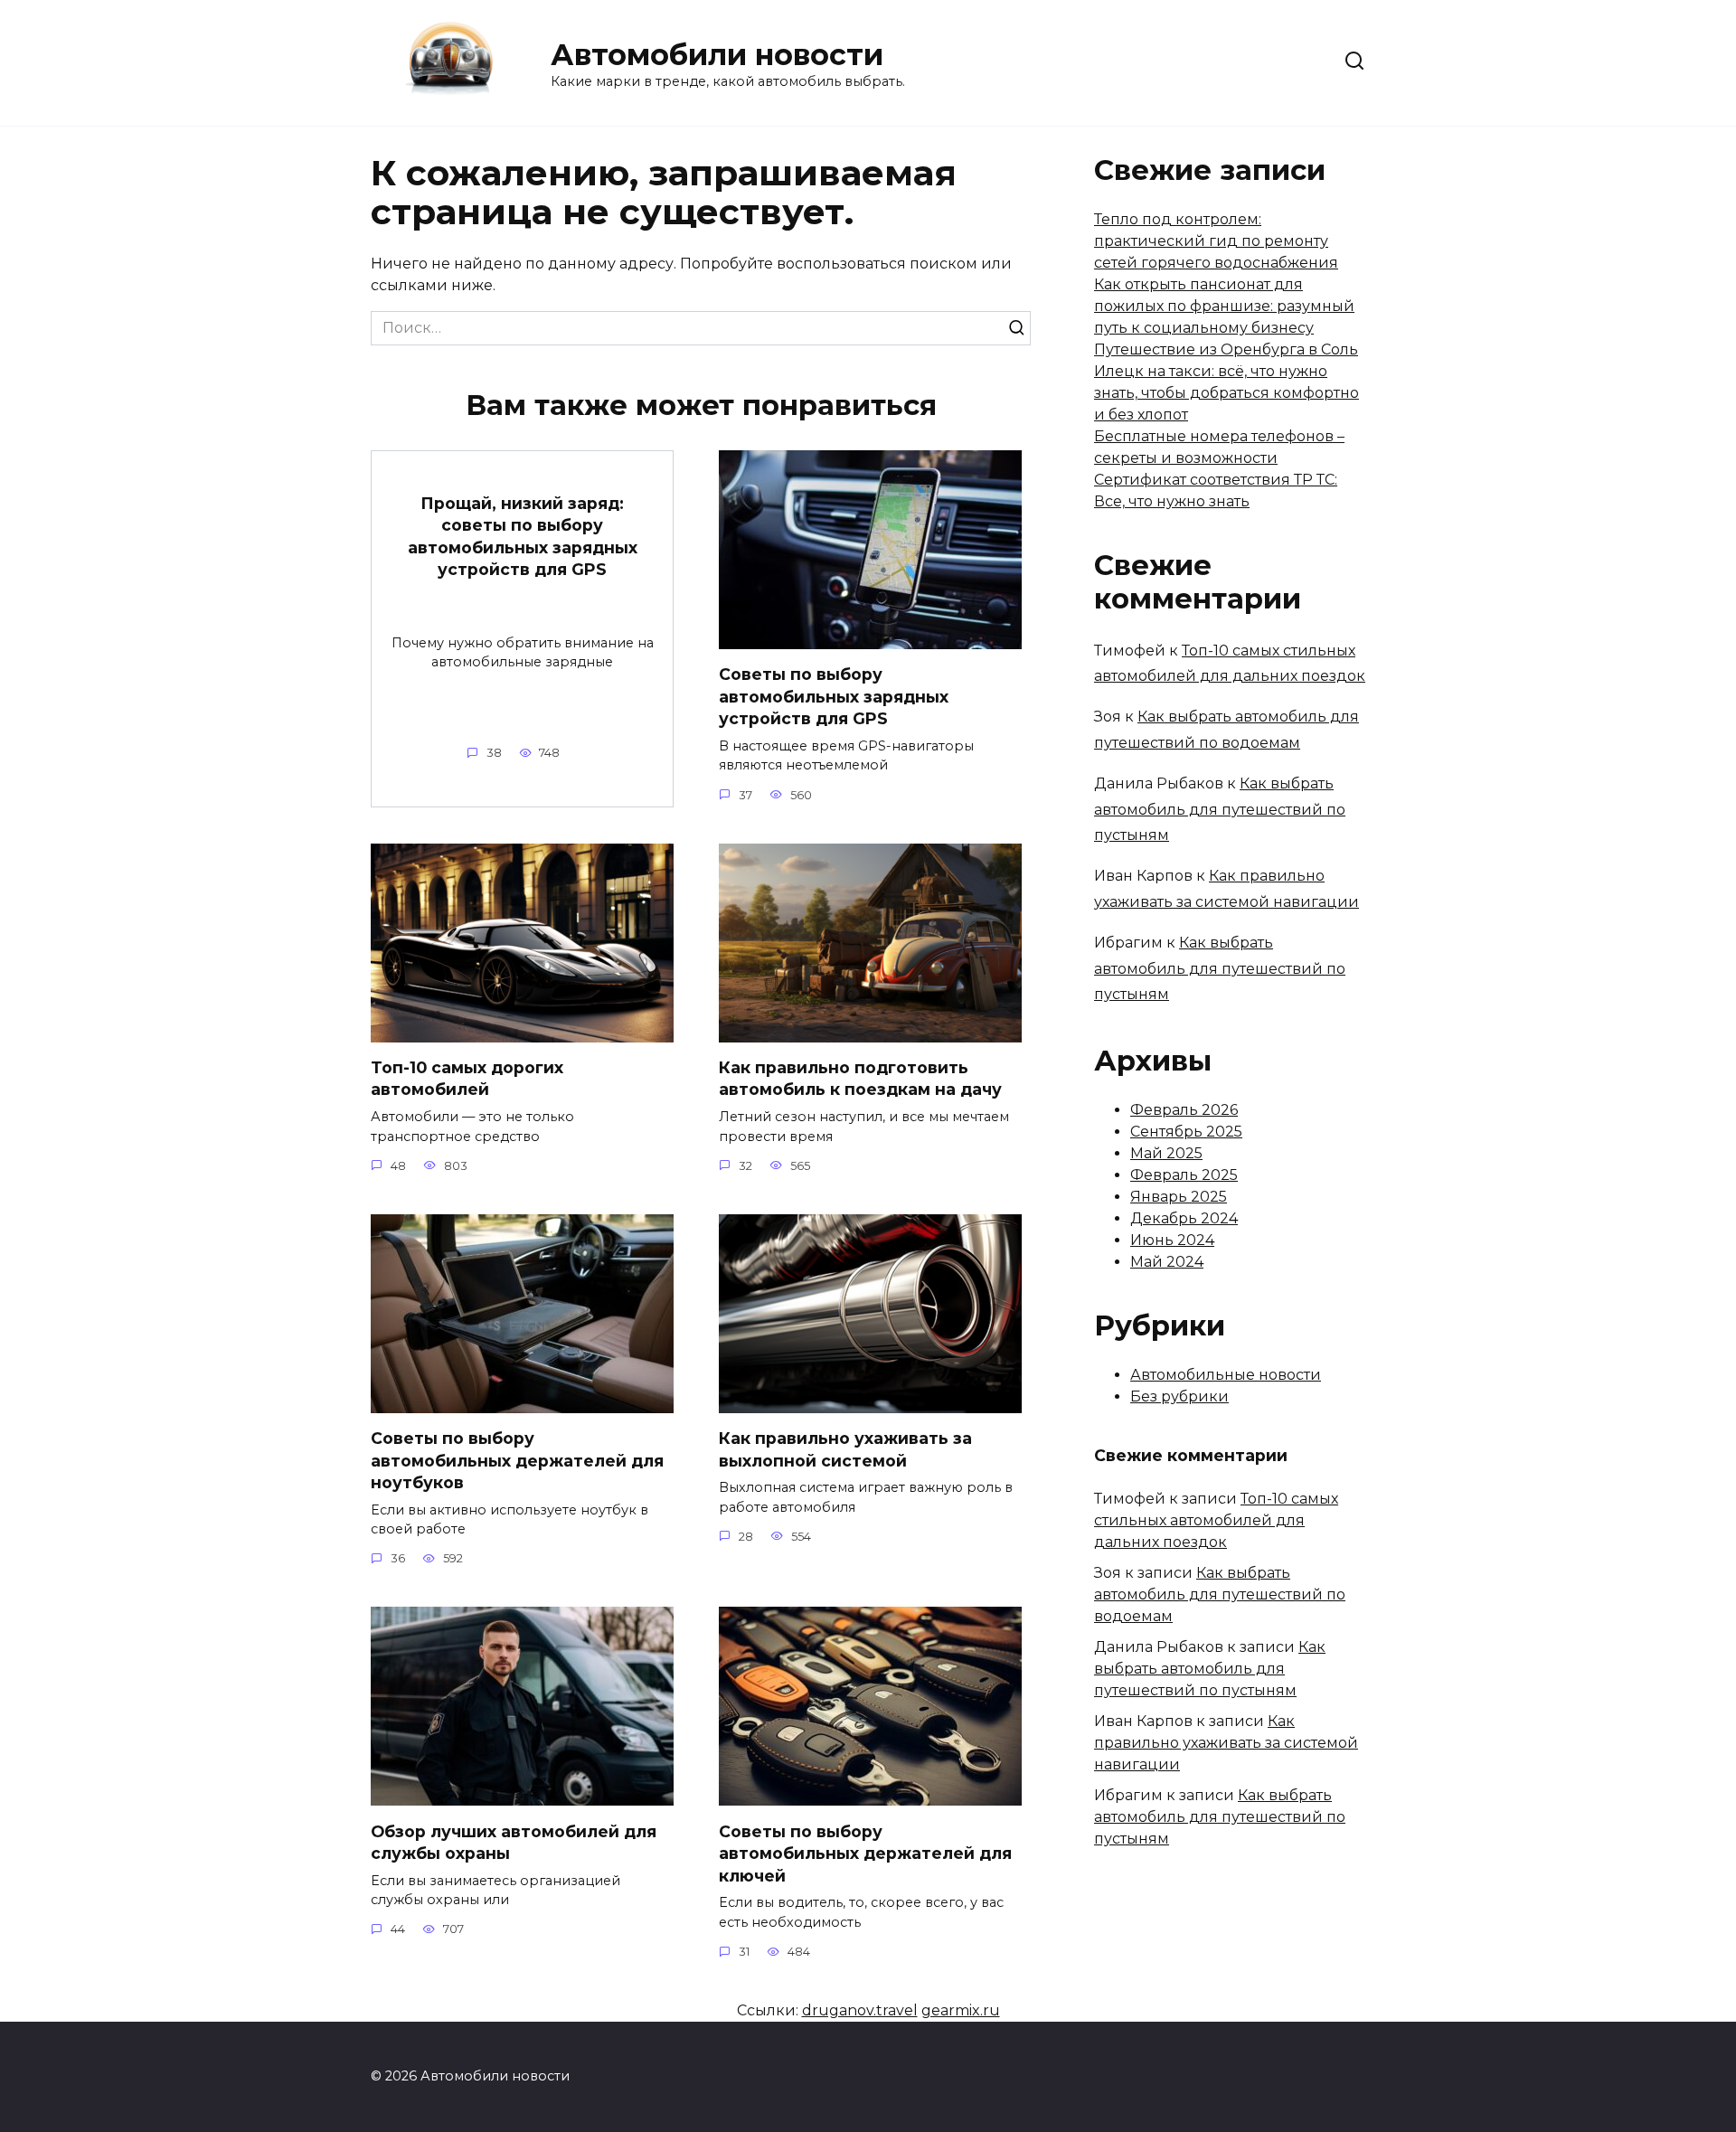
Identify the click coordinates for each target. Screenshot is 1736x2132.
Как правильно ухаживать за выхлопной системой (845, 1449)
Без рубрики (1179, 1396)
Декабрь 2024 (1184, 1218)
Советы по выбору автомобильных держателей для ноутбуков (517, 1460)
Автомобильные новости (1226, 1375)
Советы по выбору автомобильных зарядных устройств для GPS (834, 696)
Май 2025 (1166, 1153)
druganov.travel (860, 2010)
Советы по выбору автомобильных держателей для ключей (865, 1853)
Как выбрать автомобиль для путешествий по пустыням (1220, 810)
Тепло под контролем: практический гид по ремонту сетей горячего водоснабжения (1216, 241)
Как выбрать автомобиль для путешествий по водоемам (1220, 1594)
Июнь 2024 (1172, 1240)
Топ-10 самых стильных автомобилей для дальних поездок (1216, 1520)
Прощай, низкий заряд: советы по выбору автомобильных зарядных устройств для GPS (523, 536)
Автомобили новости (717, 55)
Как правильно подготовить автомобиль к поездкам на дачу (860, 1079)
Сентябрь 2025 (1186, 1132)
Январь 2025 (1179, 1197)
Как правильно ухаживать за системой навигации (1226, 1743)
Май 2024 (1167, 1262)
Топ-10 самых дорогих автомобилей (467, 1079)
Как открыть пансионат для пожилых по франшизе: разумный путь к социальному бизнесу (1224, 306)
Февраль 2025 (1184, 1175)
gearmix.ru (961, 2010)
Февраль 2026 (1184, 1110)
